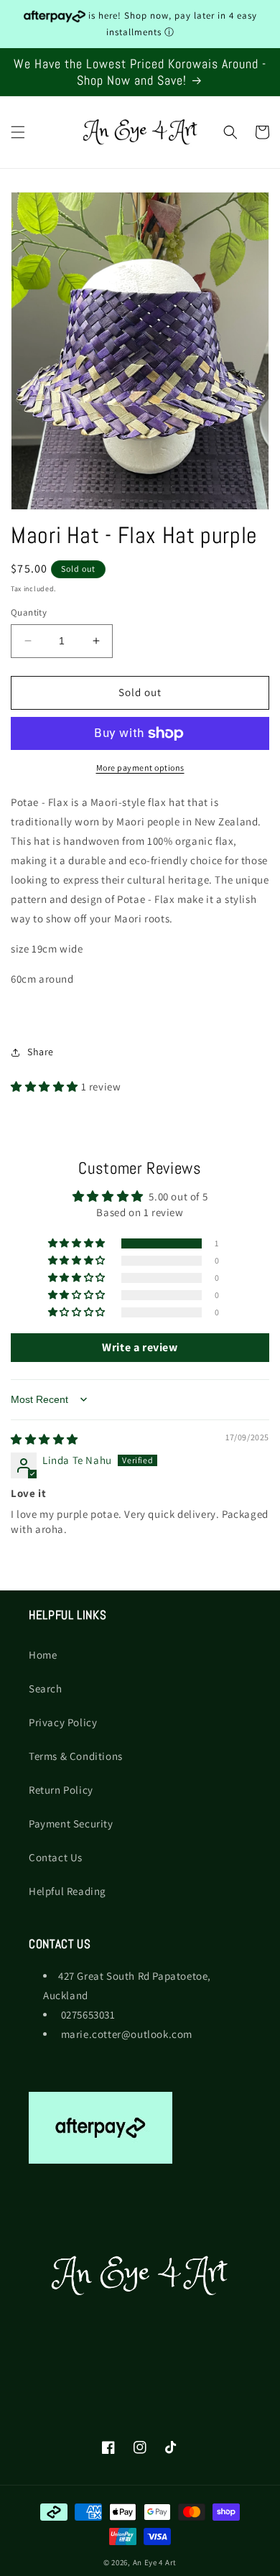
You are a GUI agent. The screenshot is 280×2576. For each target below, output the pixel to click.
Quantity (29, 612)
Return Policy (61, 1790)
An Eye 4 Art (155, 2562)
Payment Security (71, 1824)
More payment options (140, 768)
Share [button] (41, 1052)
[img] (45, 1439)
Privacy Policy (63, 1722)
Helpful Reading (67, 1891)
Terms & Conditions (76, 1756)
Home (43, 1655)
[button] (18, 132)
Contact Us (56, 1857)
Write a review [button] (140, 1347)
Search (46, 1688)
